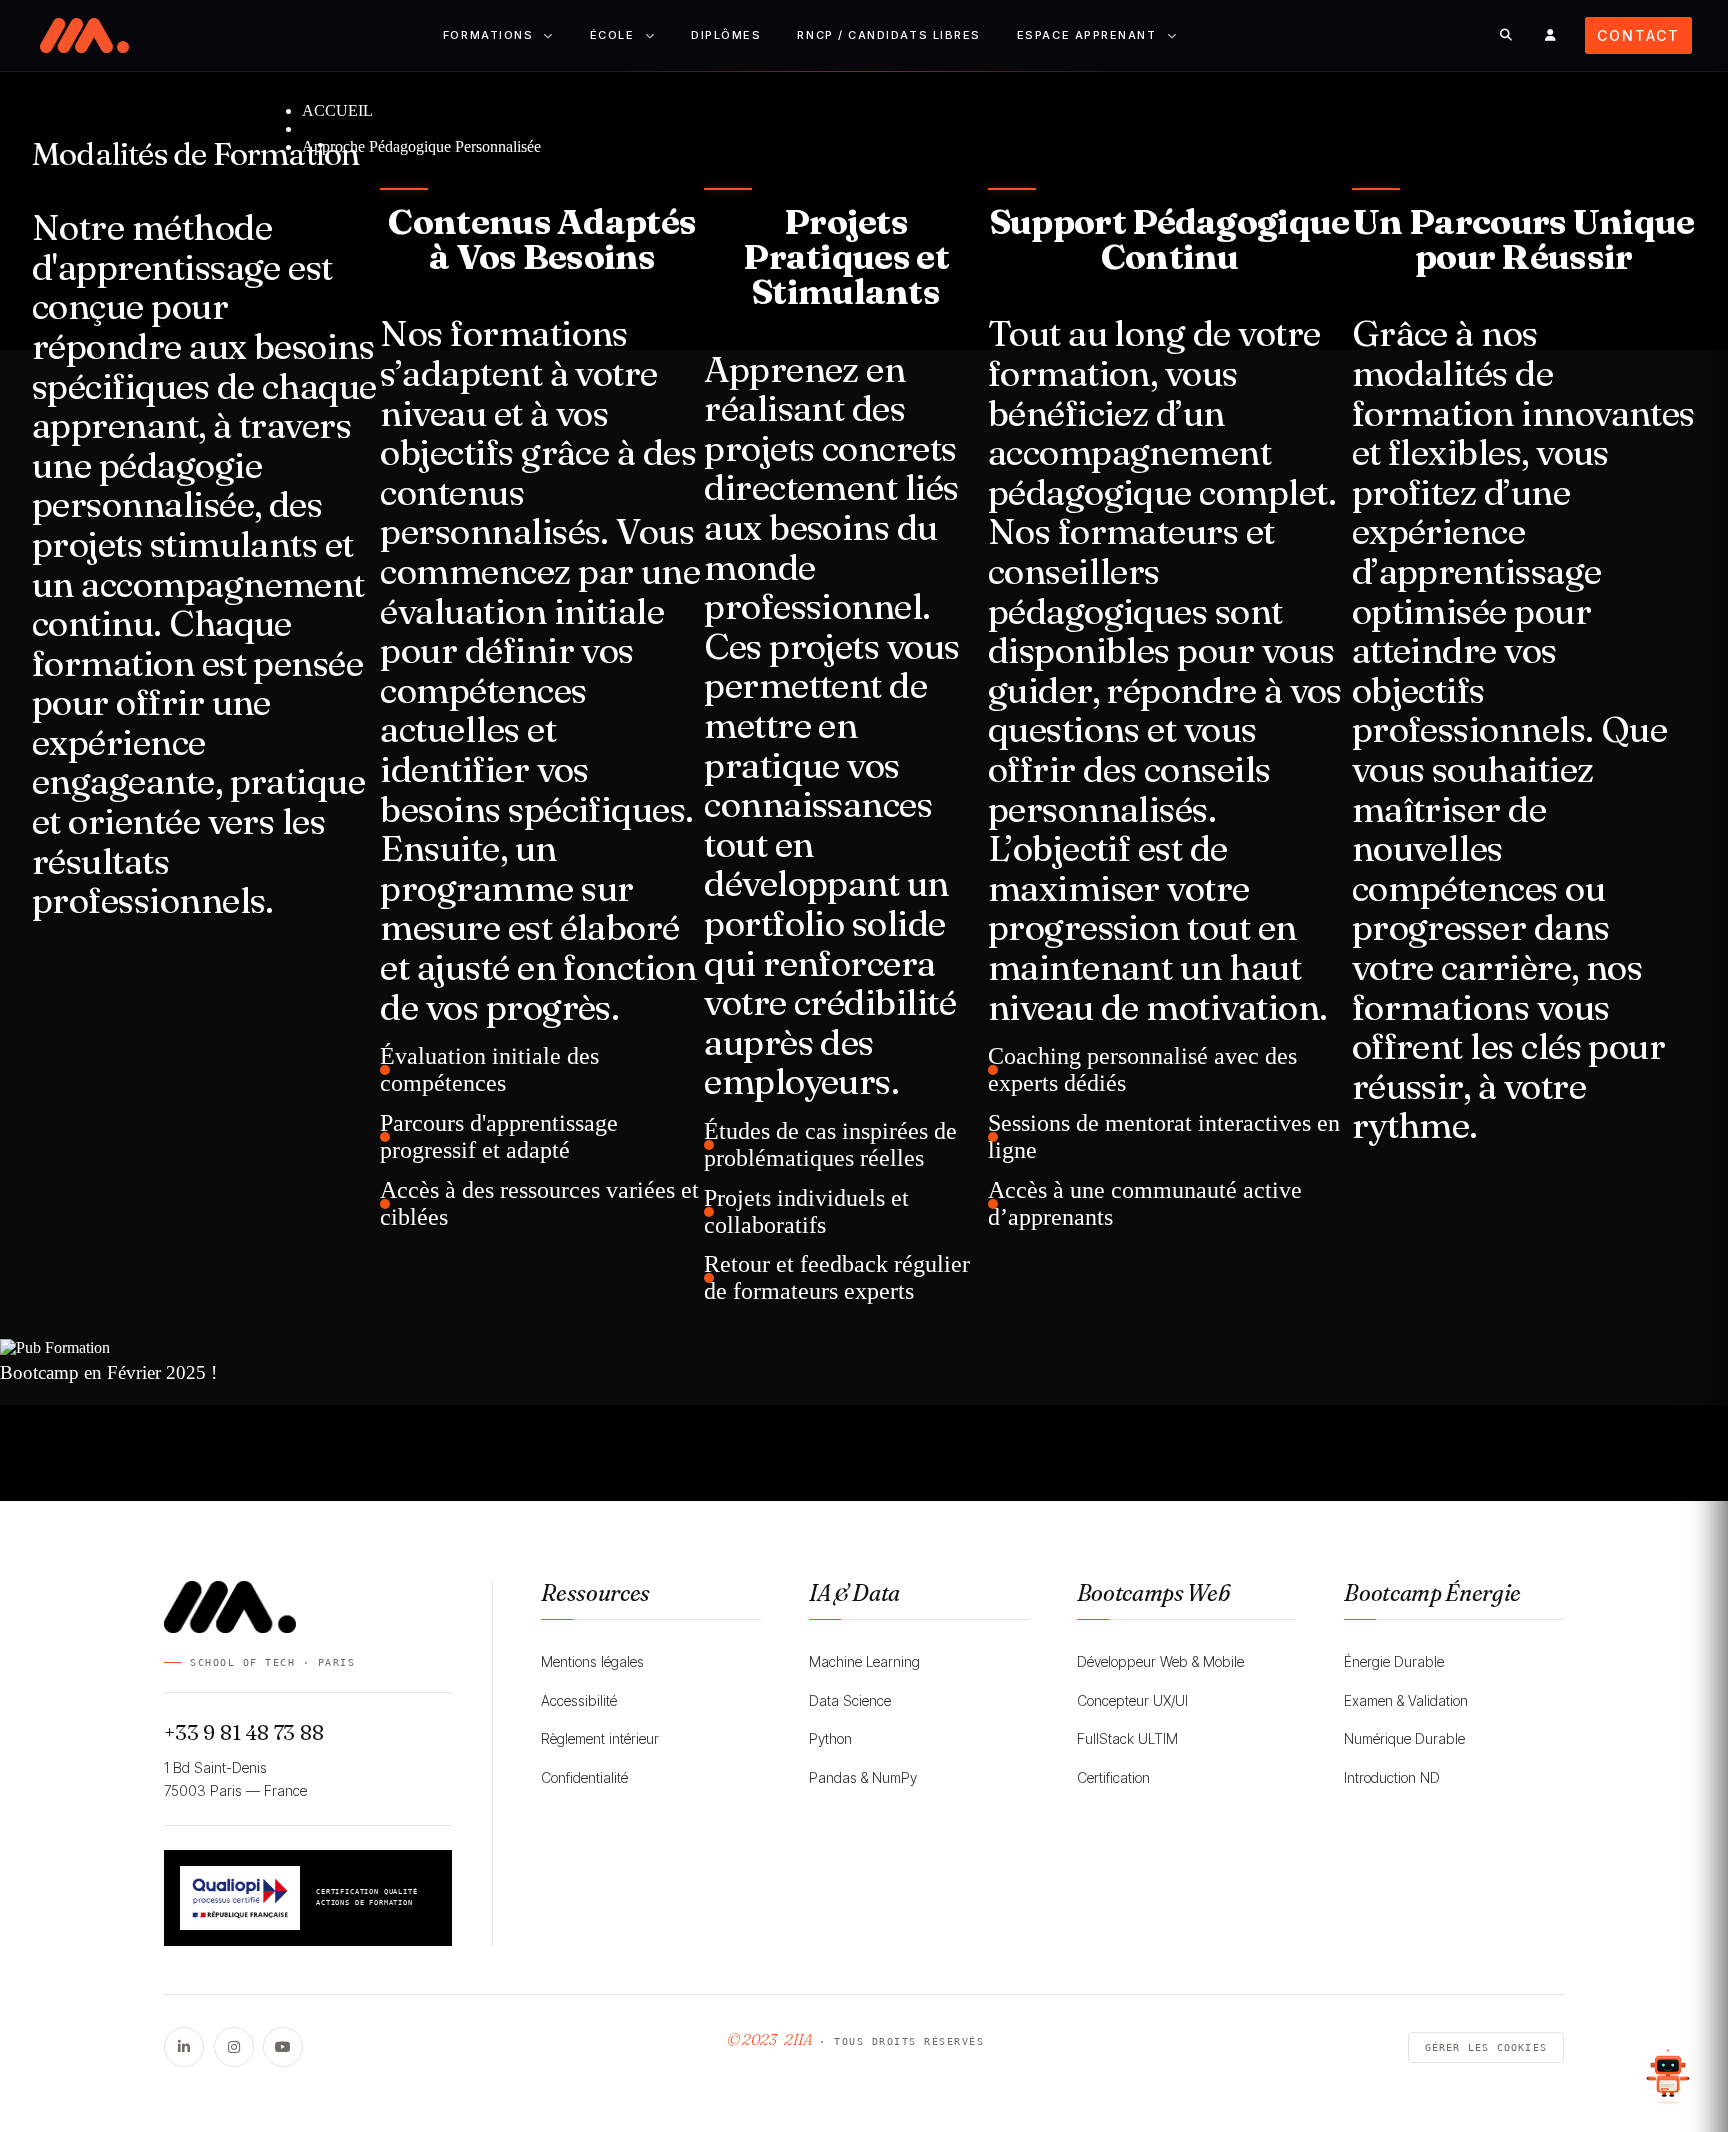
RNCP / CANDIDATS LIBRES (888, 35)
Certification (1113, 1777)
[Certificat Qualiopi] (240, 1898)
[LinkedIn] (184, 2047)
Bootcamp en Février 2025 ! (108, 1372)
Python (830, 1738)
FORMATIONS (488, 35)
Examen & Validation (1406, 1700)
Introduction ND (1392, 1777)
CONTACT (1638, 35)
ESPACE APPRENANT (1087, 35)
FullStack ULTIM (1127, 1738)
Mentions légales (592, 1661)
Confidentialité (584, 1777)
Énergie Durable (1394, 1661)
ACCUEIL (337, 110)
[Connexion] (1550, 35)
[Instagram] (234, 2047)
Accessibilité (579, 1700)
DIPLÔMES (726, 35)
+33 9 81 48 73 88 (243, 1732)
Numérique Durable (1404, 1738)
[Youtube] (283, 2047)
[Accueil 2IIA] (308, 1607)
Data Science (850, 1700)
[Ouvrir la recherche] (1506, 35)
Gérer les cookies (1486, 2047)
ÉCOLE (612, 35)
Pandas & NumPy (863, 1777)
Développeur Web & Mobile (1160, 1661)
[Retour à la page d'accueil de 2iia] (84, 35)
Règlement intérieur (600, 1738)
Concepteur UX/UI (1132, 1700)
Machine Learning (864, 1661)
